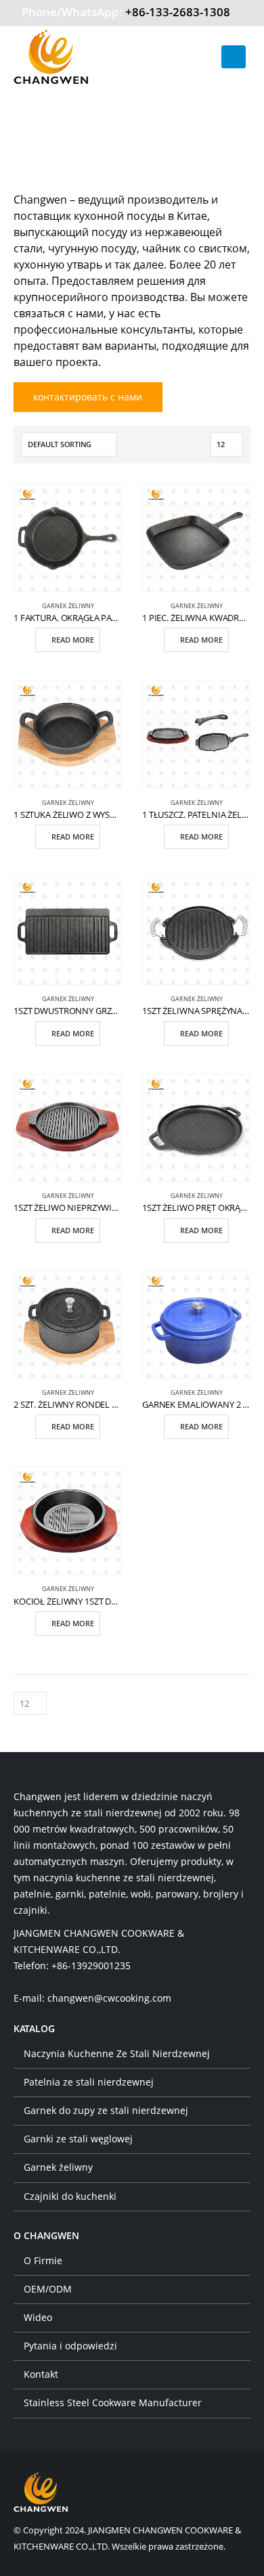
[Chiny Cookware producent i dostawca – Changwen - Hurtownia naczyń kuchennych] (51, 57)
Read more (73, 640)
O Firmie (43, 2260)
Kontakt (41, 2374)
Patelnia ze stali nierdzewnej (89, 2082)
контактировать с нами (88, 397)
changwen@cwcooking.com (109, 1998)
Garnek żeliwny (68, 606)
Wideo (38, 2317)
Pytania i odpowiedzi (70, 2346)
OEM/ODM (48, 2289)
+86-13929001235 (91, 1965)
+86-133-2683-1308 (178, 12)
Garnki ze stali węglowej (78, 2139)
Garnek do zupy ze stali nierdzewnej (106, 2110)
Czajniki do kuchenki (70, 2196)
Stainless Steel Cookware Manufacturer (113, 2402)
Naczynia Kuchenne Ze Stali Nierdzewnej (117, 2053)
